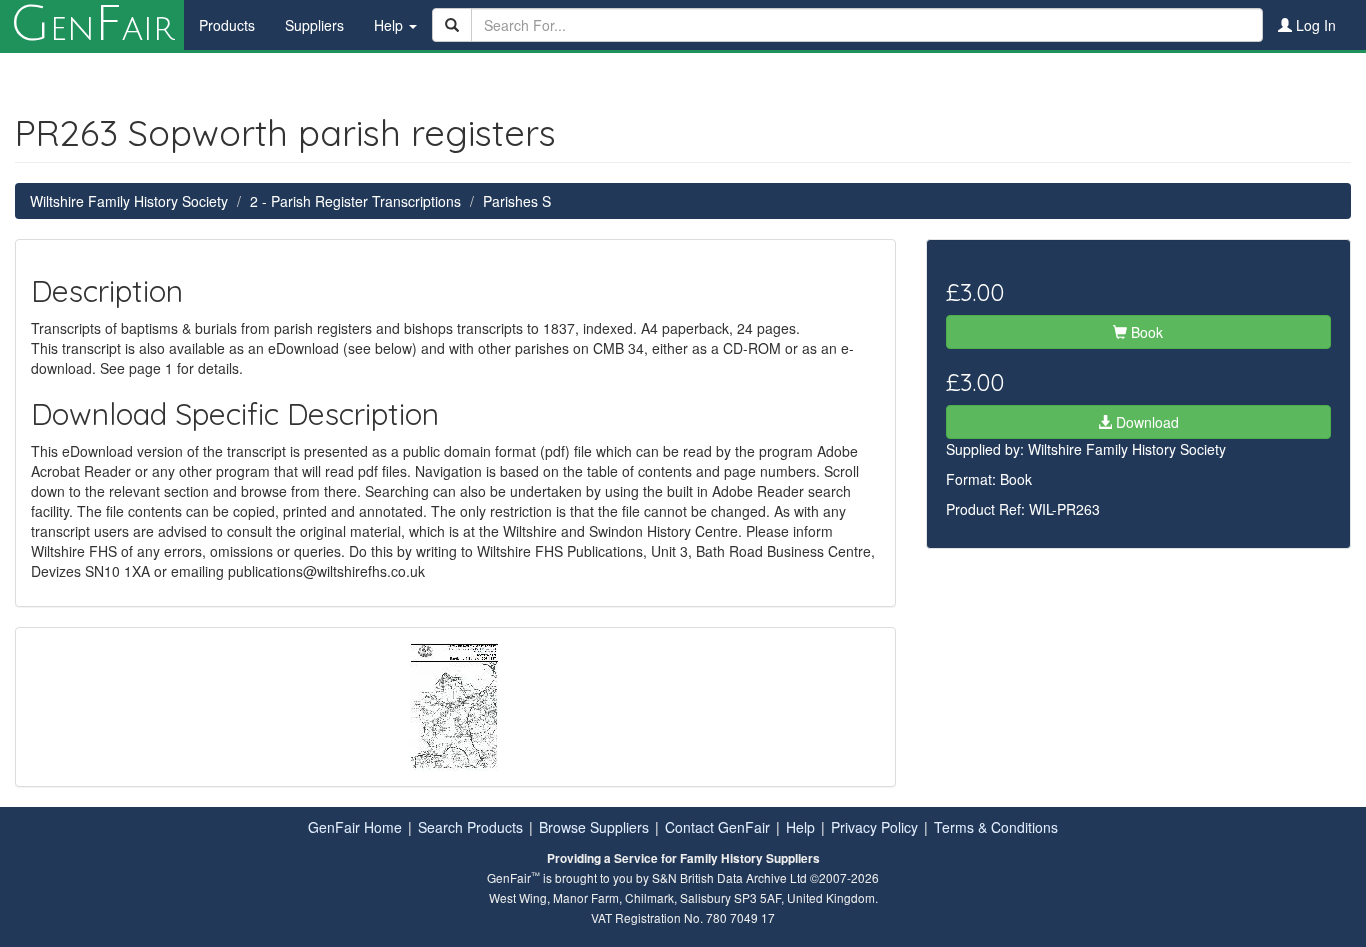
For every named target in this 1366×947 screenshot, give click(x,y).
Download (1145, 422)
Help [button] (390, 25)
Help (800, 827)
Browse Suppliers (594, 827)
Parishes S (517, 201)
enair (92, 25)
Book (1145, 332)
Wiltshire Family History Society (129, 201)
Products (227, 25)
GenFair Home (355, 827)
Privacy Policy (874, 827)
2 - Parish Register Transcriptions (355, 201)
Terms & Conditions (996, 827)
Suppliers (314, 25)
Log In (1314, 25)
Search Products (470, 827)
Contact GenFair (717, 827)
